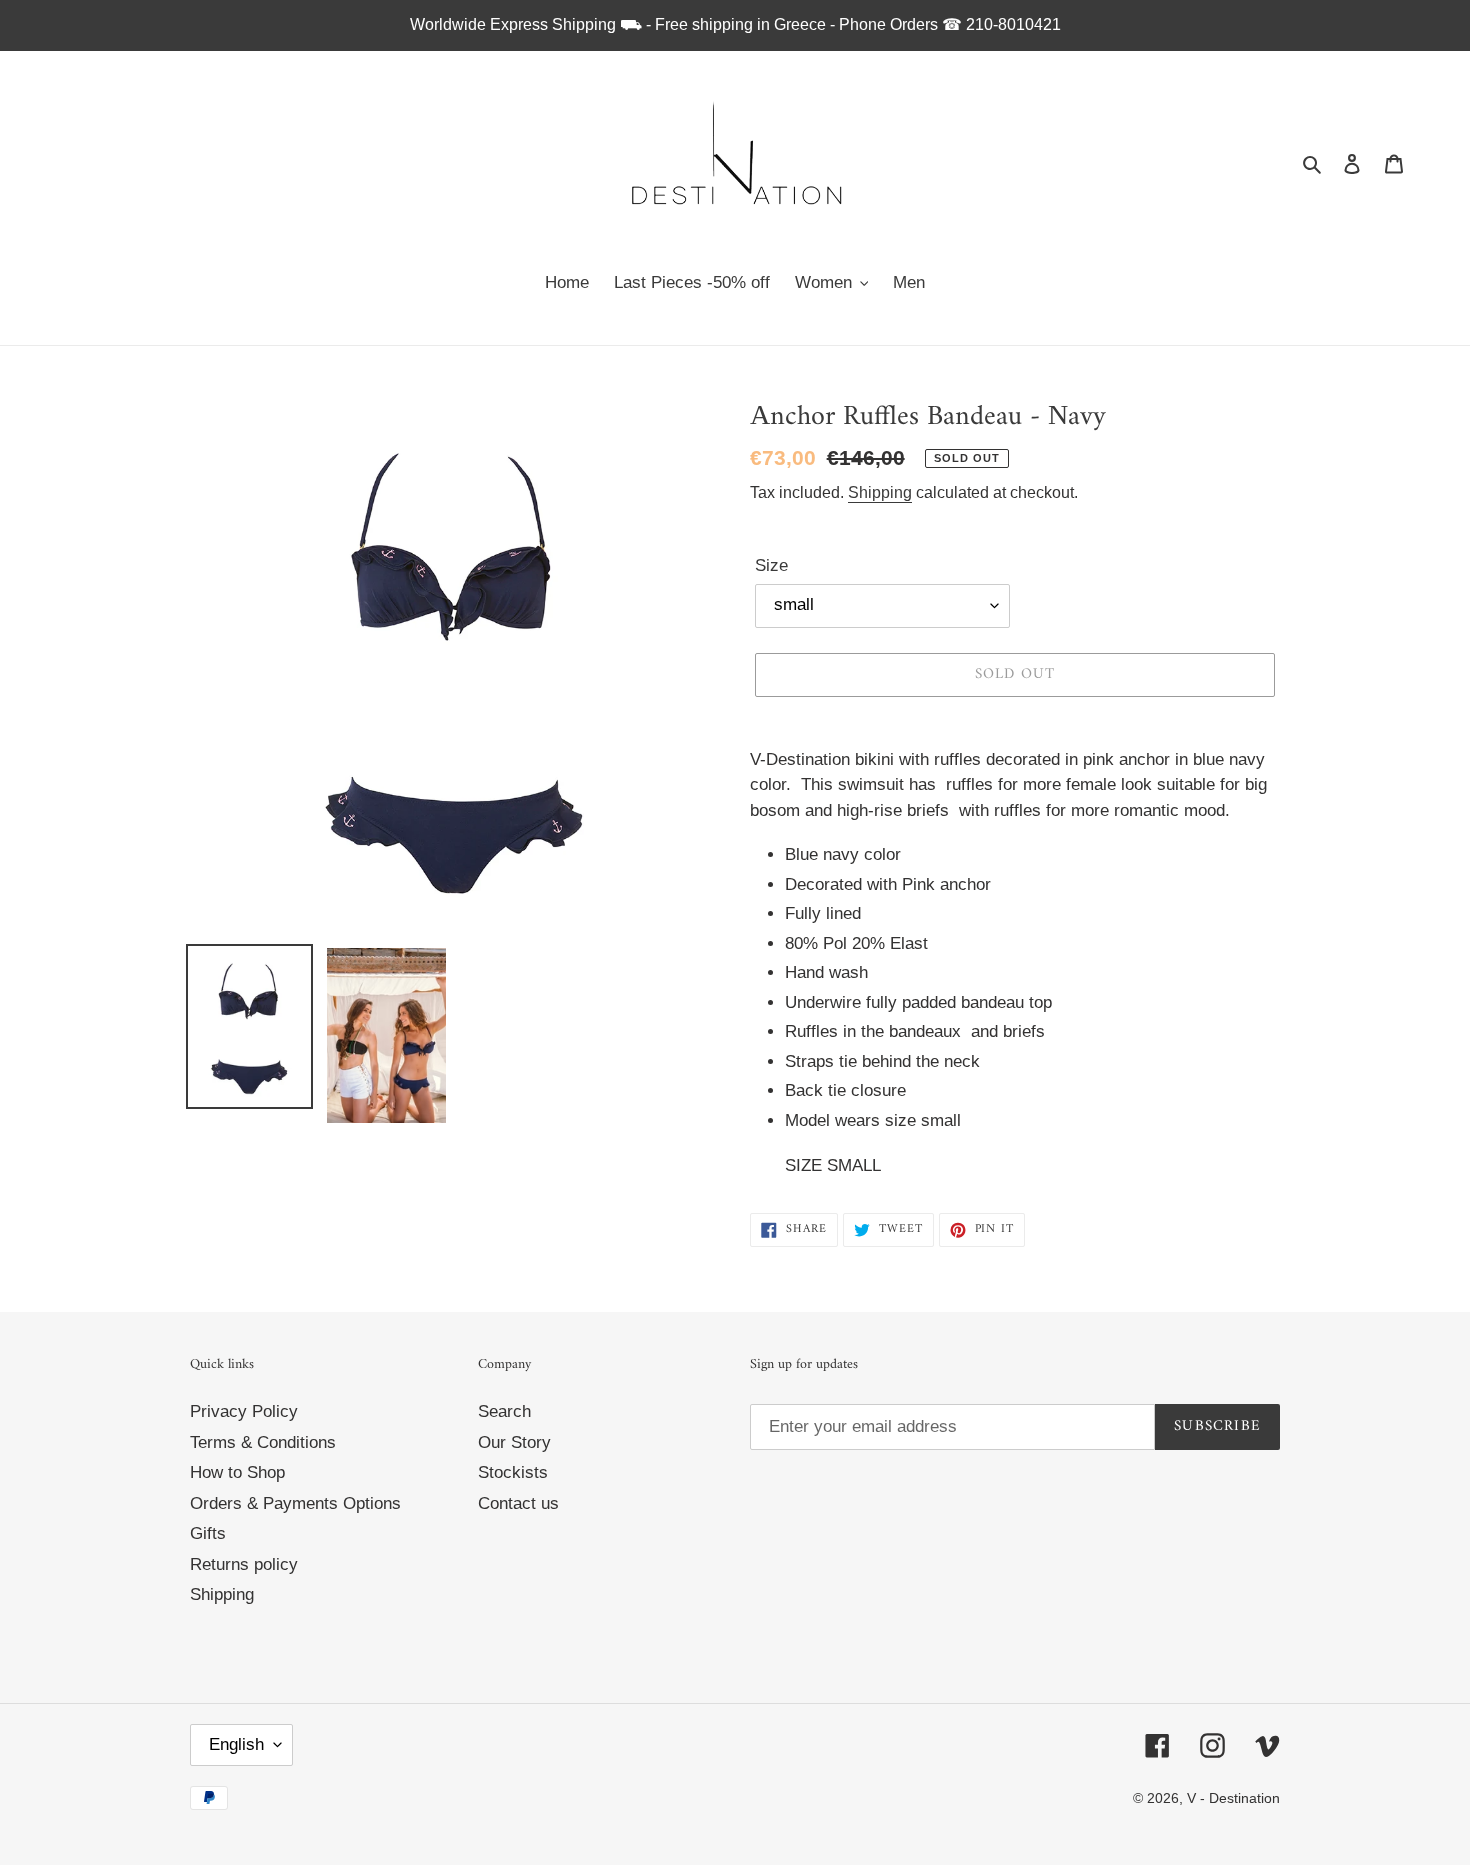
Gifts (208, 1533)
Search (504, 1411)
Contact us (518, 1503)
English (236, 1744)
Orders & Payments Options (295, 1503)
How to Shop (237, 1472)
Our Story (514, 1442)
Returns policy (244, 1564)
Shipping (880, 492)
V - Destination (1233, 1798)
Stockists (513, 1472)
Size (771, 565)
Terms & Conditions (263, 1442)
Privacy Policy (244, 1411)
